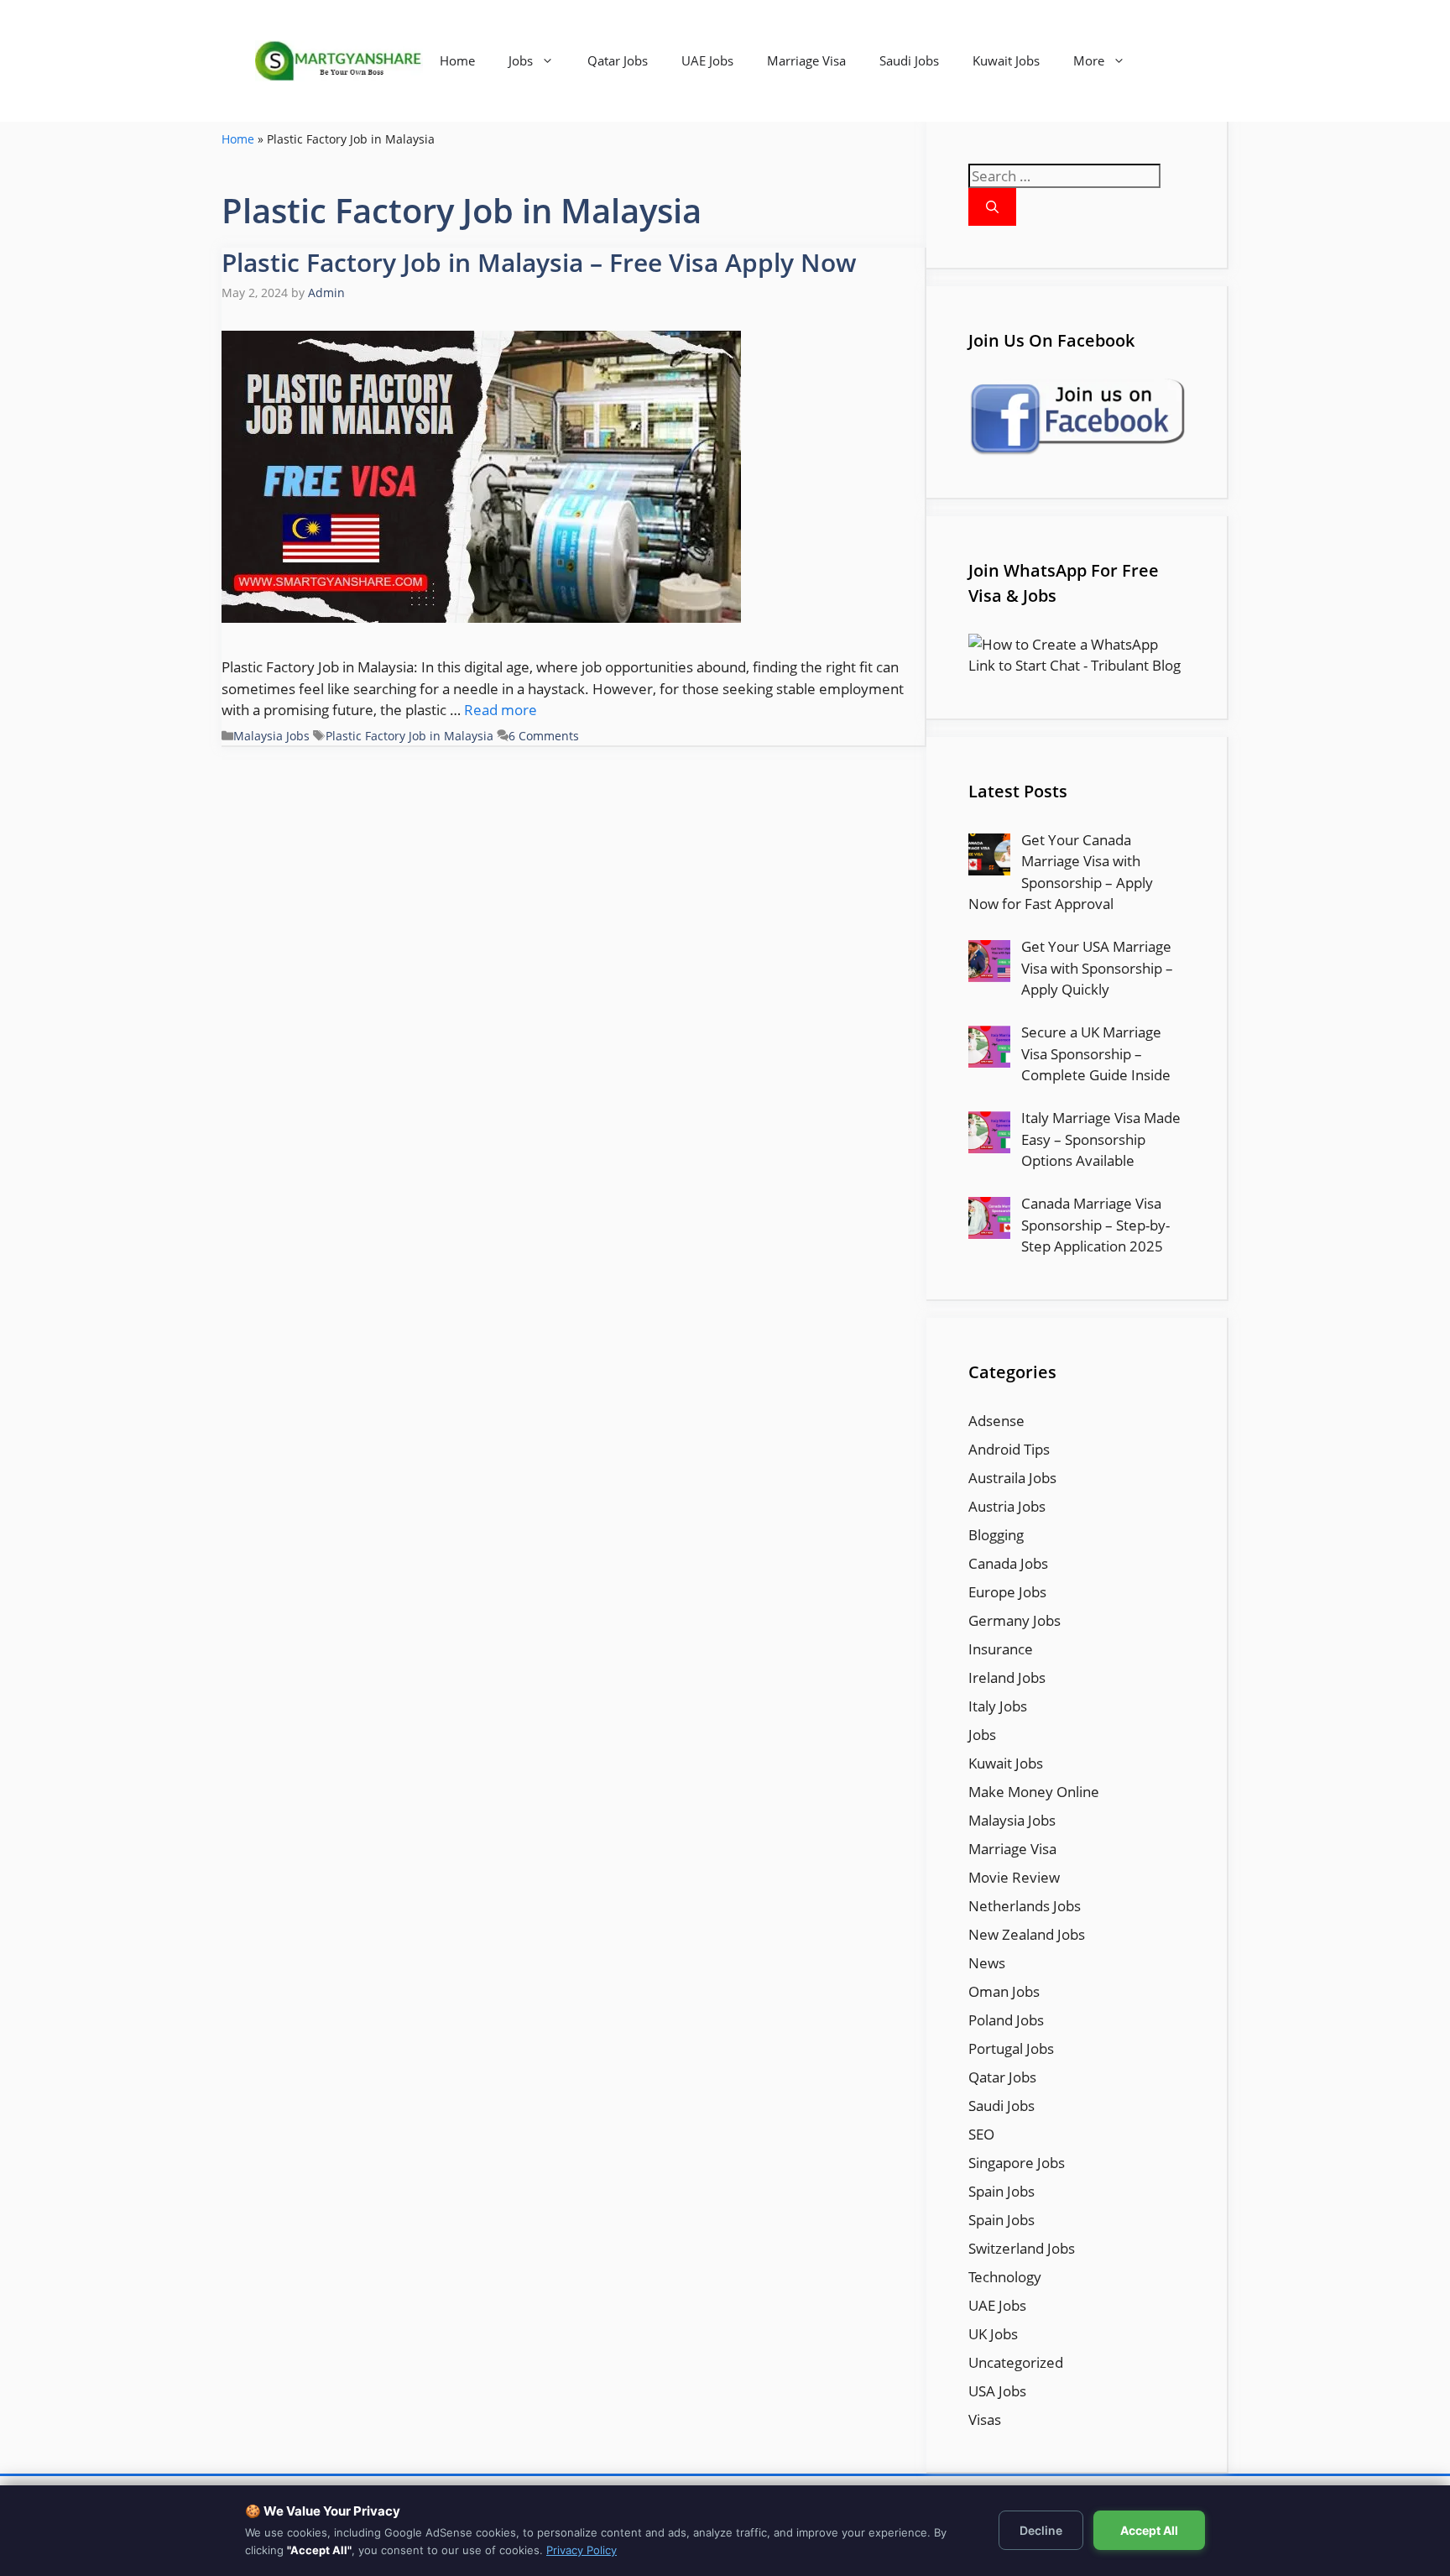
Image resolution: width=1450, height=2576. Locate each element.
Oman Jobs (1004, 1991)
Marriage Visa (806, 60)
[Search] (992, 207)
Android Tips (1009, 1449)
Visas (985, 2419)
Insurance (1001, 1649)
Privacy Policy (582, 2550)
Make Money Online (1034, 1792)
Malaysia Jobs (271, 736)
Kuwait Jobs (1006, 60)
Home (457, 60)
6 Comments (544, 736)
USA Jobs (997, 2391)
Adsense (996, 1421)
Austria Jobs (1007, 1506)
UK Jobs (993, 2334)
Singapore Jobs (1017, 2163)
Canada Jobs (1008, 1563)
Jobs (521, 60)
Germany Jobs (1014, 1620)
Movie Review (1014, 1877)
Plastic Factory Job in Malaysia (409, 736)
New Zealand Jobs (1027, 1934)
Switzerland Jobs (1022, 2248)
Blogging (996, 1535)
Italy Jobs (998, 1706)
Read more (501, 710)
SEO (981, 2134)
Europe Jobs (1007, 1592)
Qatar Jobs (618, 60)
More (1089, 60)
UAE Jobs (707, 60)
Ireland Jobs (1007, 1677)
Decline (1041, 2530)
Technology (1005, 2277)
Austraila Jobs (1012, 1478)
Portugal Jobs (1011, 2048)
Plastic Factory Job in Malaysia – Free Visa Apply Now (539, 262)
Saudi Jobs (909, 60)
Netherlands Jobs (1025, 1906)
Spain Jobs (1001, 2191)
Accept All (1149, 2530)
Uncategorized (1016, 2362)
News (987, 1963)
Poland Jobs (1006, 2020)
